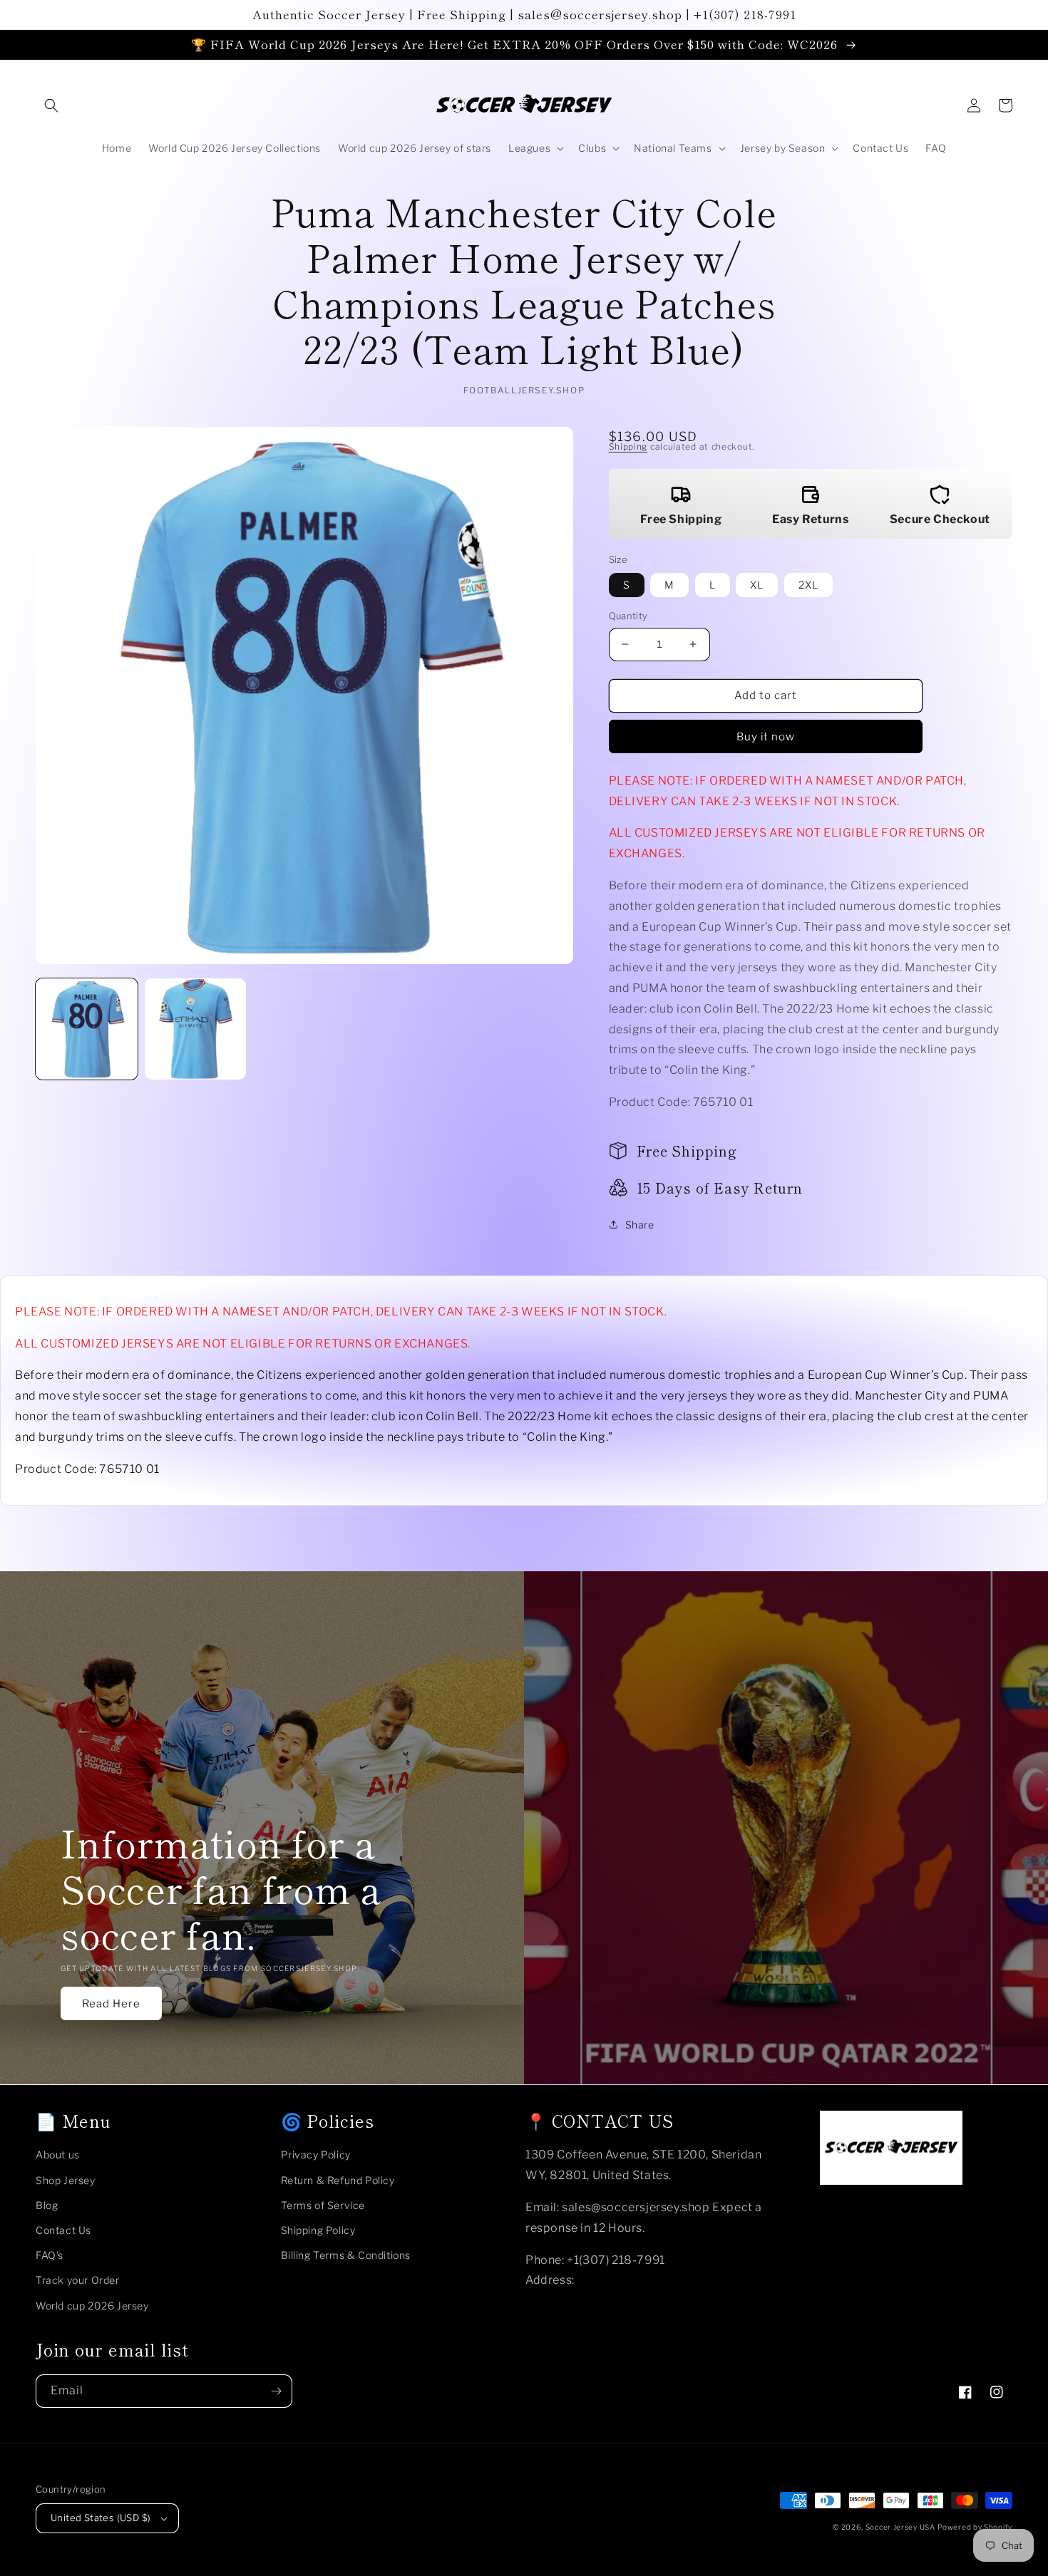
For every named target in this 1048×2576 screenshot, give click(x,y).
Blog (47, 2205)
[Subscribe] (276, 2391)
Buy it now (766, 737)
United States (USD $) (101, 2518)
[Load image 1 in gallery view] (87, 1029)
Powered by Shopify (975, 2527)
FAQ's (50, 2255)
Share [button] (640, 1225)
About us (58, 2155)
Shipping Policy (318, 2230)
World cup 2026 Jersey (92, 2306)
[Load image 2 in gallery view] (196, 1029)
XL (757, 585)
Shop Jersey (66, 2180)
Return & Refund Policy (338, 2180)
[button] (51, 105)
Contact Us (63, 2230)
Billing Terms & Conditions (346, 2255)
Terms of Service (323, 2205)
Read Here (111, 2004)
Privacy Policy (316, 2155)
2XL (808, 585)
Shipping (628, 446)
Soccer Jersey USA (900, 2527)
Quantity (628, 616)
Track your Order (78, 2280)
